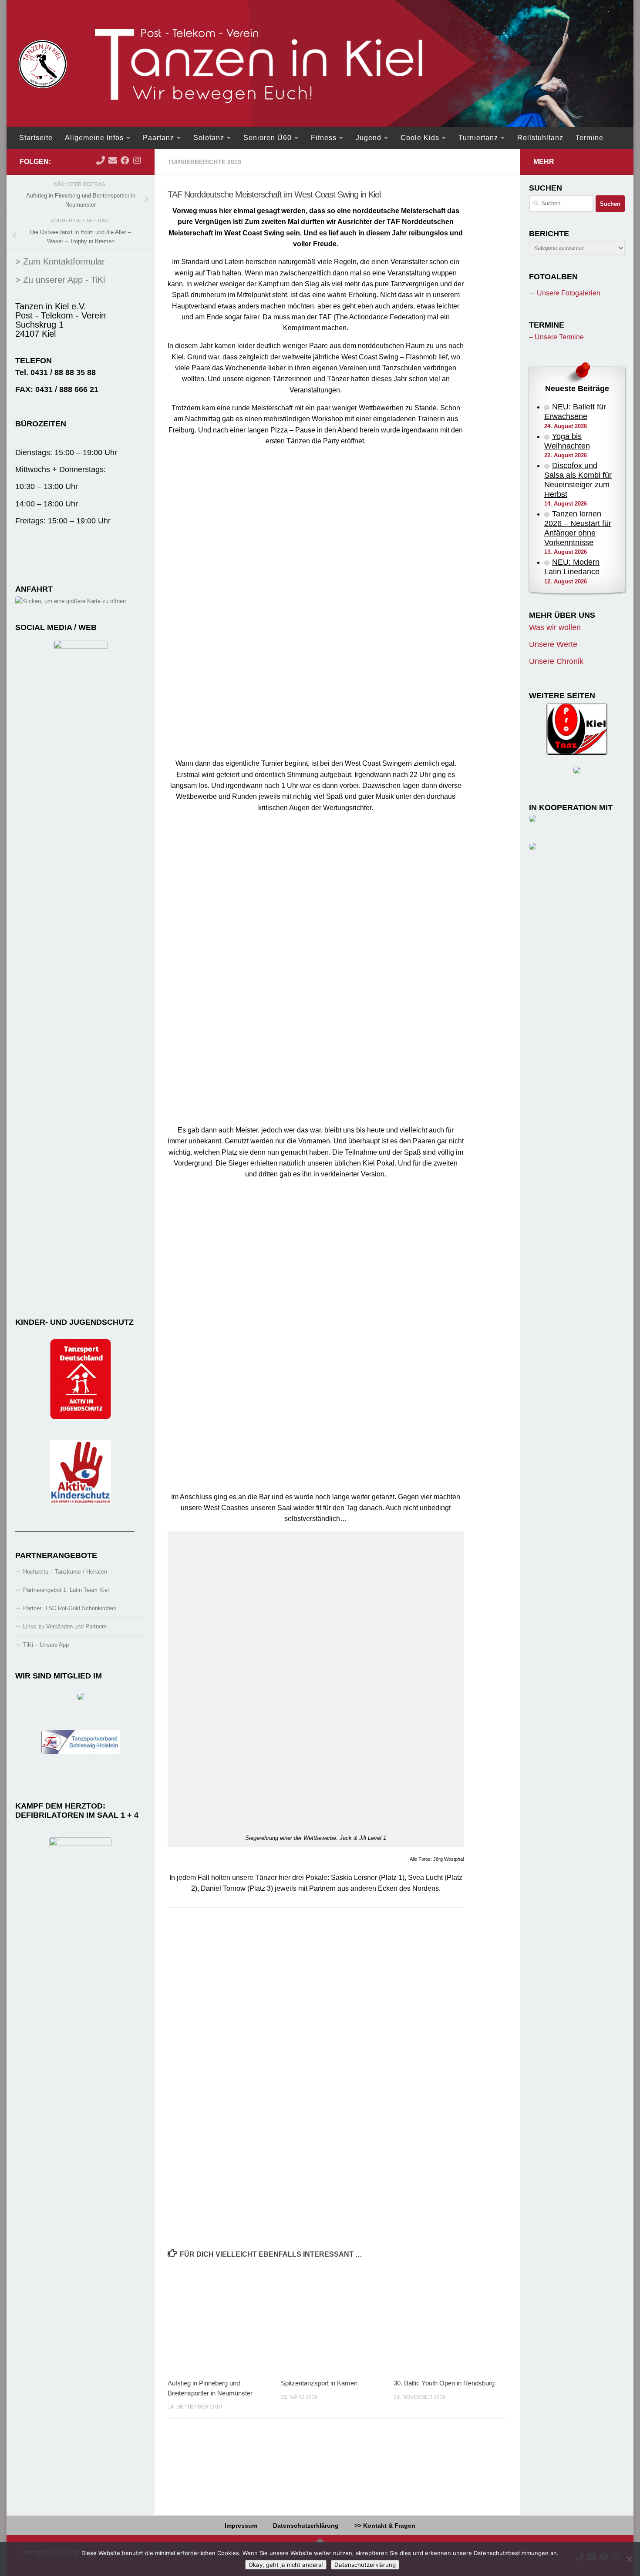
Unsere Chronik (556, 661)
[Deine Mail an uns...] (113, 161)
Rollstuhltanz (540, 138)
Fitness (324, 138)
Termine (589, 138)
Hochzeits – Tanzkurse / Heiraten (65, 1572)
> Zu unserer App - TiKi (60, 280)
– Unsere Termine (556, 337)
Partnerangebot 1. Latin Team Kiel (66, 1590)
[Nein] (629, 2559)
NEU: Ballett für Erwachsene (575, 412)
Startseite (36, 138)
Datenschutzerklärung (306, 2526)
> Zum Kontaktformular (60, 261)
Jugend (369, 138)
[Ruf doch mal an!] (101, 161)
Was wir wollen (555, 627)
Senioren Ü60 (268, 138)
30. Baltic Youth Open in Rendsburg (444, 2383)
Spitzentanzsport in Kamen (319, 2383)
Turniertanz (478, 138)
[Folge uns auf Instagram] (137, 161)
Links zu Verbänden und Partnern (65, 1626)
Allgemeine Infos (94, 138)
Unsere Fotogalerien (569, 293)
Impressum (241, 2526)
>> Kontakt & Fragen (385, 2526)
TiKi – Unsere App (46, 1645)
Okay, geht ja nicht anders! (286, 2565)
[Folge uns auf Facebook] (125, 161)
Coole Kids (420, 138)
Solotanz (209, 138)
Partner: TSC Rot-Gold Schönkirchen (70, 1608)
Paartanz (158, 138)
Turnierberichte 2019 (204, 162)
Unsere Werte (553, 644)
